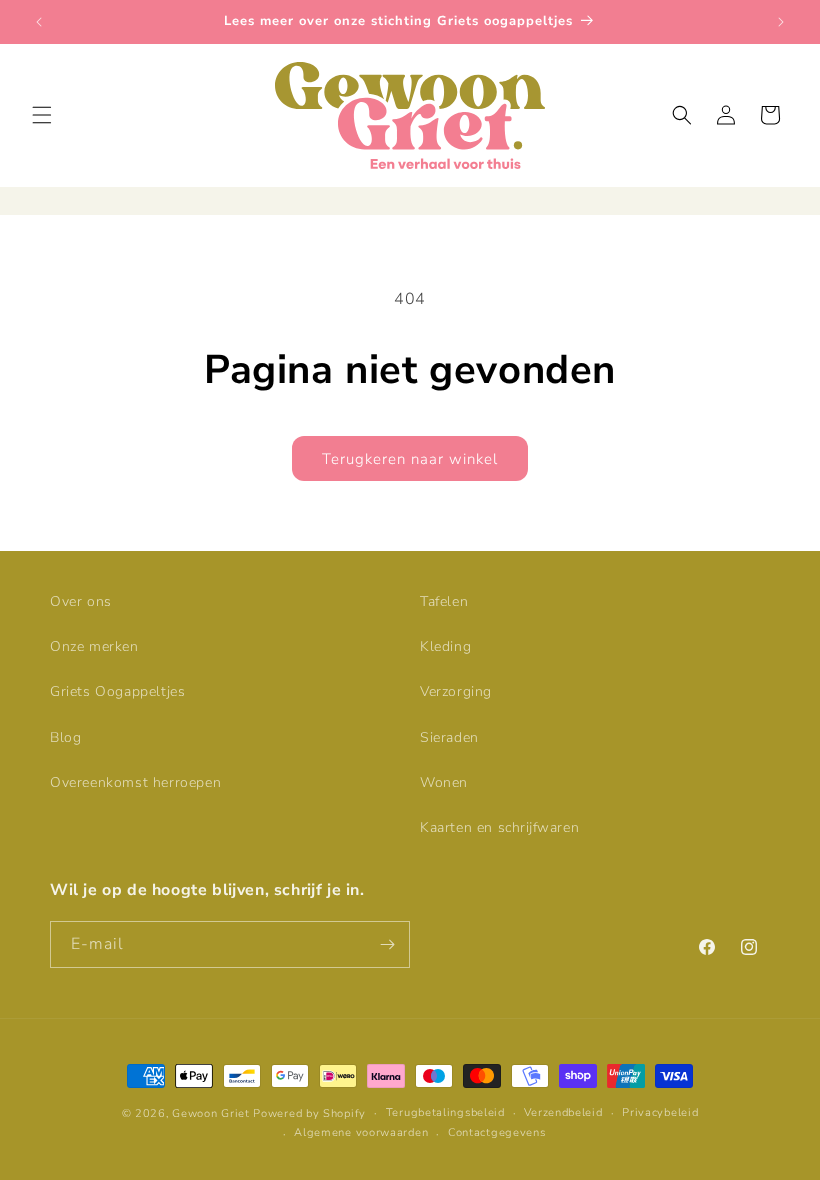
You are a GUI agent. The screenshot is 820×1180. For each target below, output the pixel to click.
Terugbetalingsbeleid (445, 1112)
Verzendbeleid (563, 1112)
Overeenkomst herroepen (135, 782)
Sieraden (449, 737)
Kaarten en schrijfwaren (499, 827)
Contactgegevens (497, 1132)
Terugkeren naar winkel (410, 459)
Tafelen (444, 601)
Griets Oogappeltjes (117, 691)
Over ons (81, 601)
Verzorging (456, 691)
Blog (65, 737)
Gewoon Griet (210, 1113)
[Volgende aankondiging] (781, 22)
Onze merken (94, 646)
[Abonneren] (387, 944)
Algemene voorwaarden (361, 1132)
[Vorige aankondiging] (39, 22)
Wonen (444, 782)
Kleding (445, 646)
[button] (42, 115)
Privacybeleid (660, 1112)
